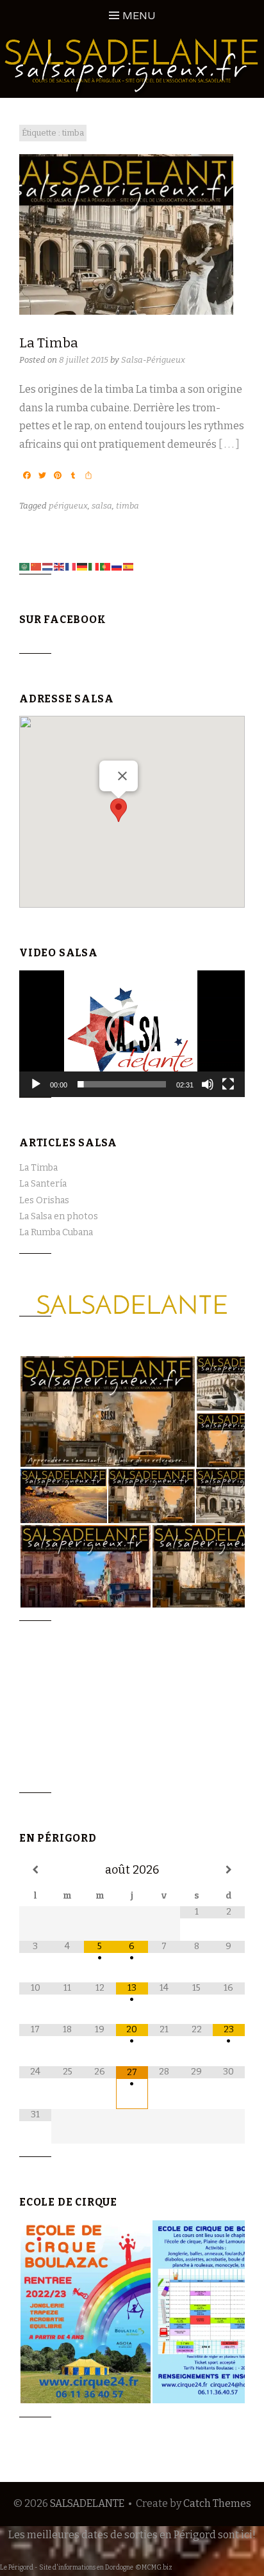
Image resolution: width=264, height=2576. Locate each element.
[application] (132, 1034)
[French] (71, 566)
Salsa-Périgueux (153, 360)
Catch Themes (217, 2503)
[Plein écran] (228, 1084)
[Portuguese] (106, 566)
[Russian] (117, 566)
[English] (60, 566)
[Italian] (94, 566)
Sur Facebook (63, 620)
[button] (119, 810)
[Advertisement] (83, 1723)
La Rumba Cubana (56, 1232)
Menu (139, 16)
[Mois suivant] (229, 1870)
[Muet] (208, 1084)
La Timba (49, 343)
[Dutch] (48, 566)
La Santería (43, 1184)
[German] (83, 566)
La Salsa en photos (59, 1216)
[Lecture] (36, 1084)
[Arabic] (25, 566)
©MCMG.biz (154, 2568)
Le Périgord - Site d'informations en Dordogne (67, 2568)
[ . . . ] (229, 444)
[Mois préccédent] (35, 1870)
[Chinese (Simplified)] (37, 566)
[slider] (122, 1084)
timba (128, 506)
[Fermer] (122, 776)
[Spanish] (129, 566)
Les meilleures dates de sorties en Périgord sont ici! (132, 2535)
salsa (102, 506)
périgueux (68, 506)
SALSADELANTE (87, 2503)
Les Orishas (44, 1200)
